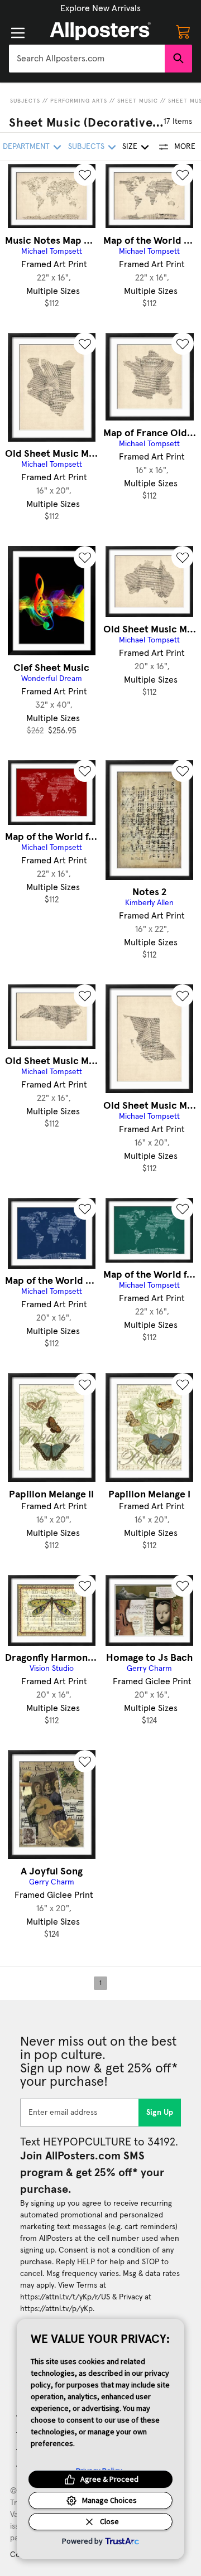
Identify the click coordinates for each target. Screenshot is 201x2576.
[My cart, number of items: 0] (183, 31)
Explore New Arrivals (100, 8)
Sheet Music (138, 101)
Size (130, 147)
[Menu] (18, 33)
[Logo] (100, 31)
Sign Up (160, 2113)
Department (26, 147)
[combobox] (87, 59)
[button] (100, 8)
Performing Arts (79, 101)
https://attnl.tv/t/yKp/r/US (65, 2297)
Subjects (25, 101)
